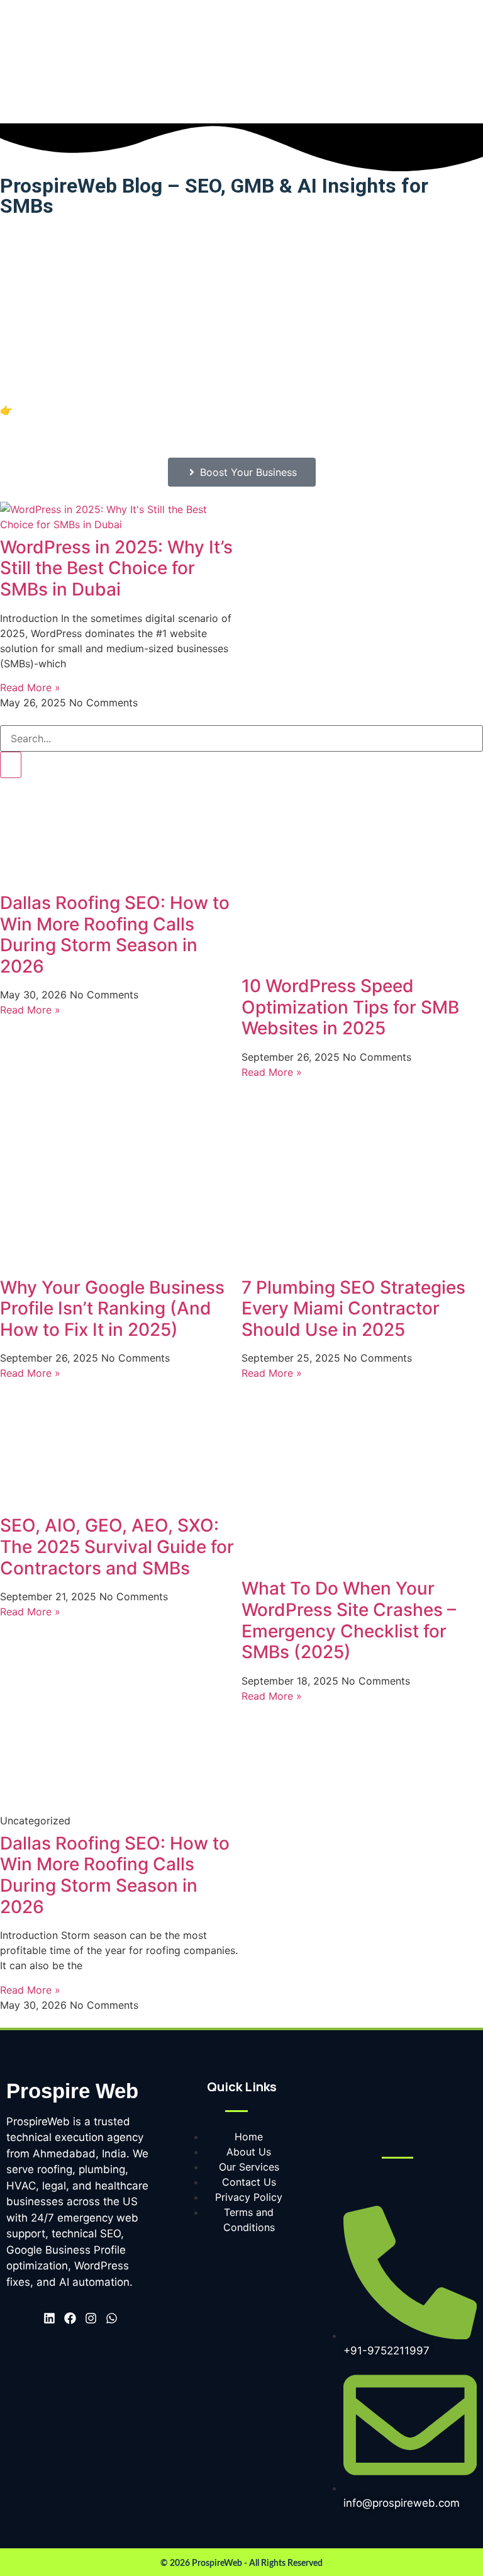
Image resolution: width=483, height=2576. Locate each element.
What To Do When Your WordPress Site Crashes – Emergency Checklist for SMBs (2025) (349, 1620)
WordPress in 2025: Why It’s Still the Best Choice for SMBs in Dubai (116, 568)
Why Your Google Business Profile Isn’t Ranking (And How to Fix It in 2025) (112, 1308)
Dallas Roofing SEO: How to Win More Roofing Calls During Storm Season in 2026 (115, 935)
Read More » (30, 687)
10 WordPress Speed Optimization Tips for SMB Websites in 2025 (350, 1007)
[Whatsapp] (112, 2318)
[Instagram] (91, 2318)
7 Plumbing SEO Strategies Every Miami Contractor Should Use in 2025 (353, 1308)
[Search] (11, 765)
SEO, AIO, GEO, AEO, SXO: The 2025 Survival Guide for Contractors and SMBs (117, 1546)
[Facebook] (70, 2318)
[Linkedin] (49, 2318)
